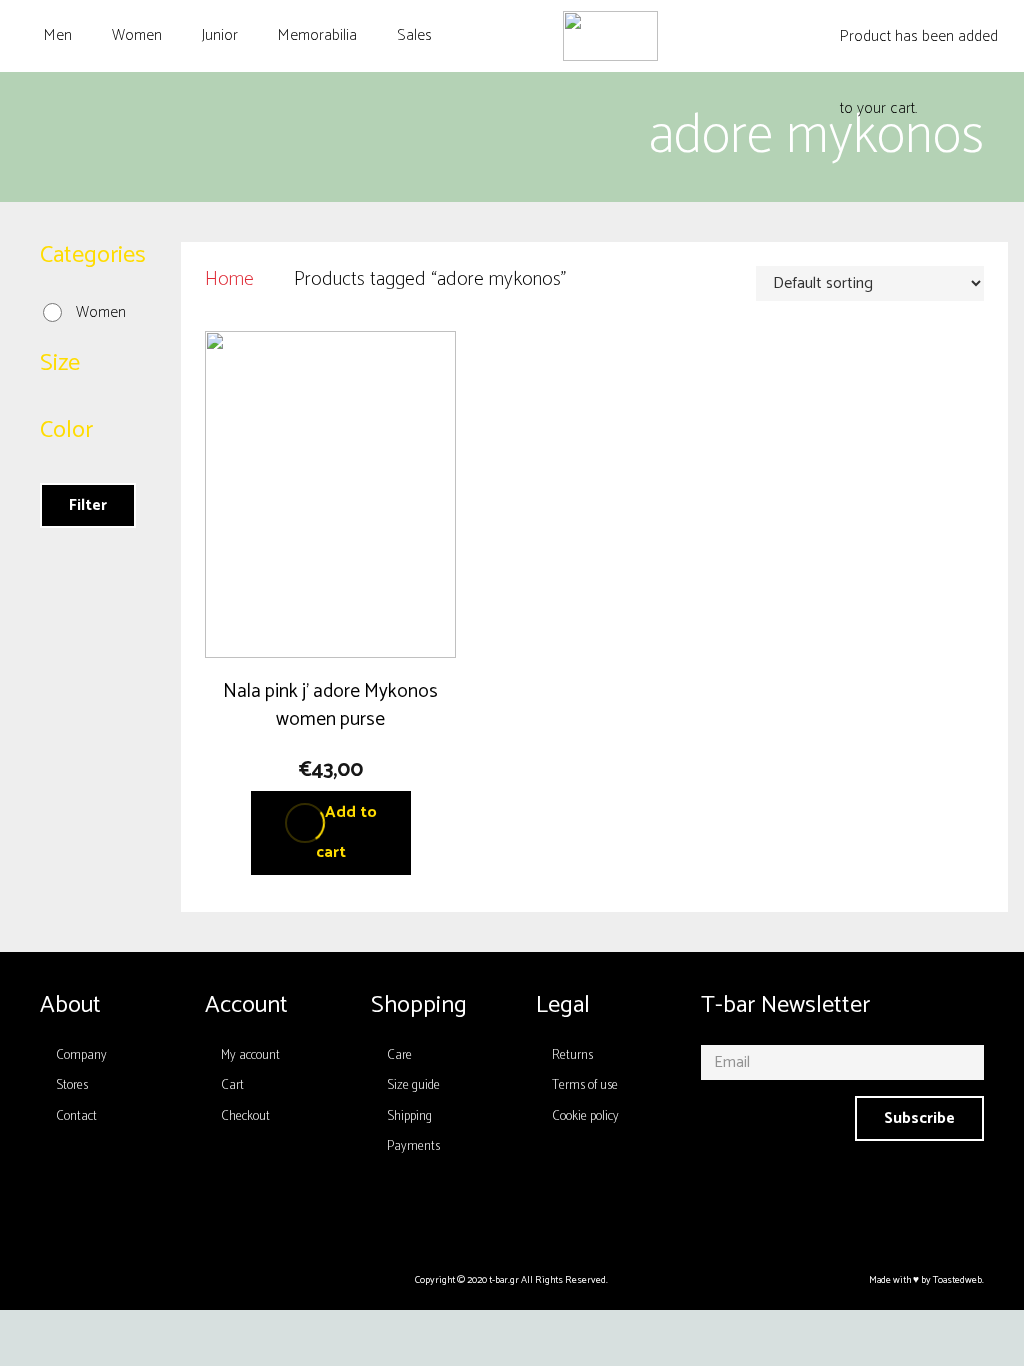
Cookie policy (585, 1116)
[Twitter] (536, 1212)
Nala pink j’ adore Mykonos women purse (330, 705)
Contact (76, 1116)
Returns (572, 1055)
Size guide (413, 1085)
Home (229, 279)
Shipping (409, 1116)
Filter (88, 505)
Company (81, 1055)
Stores (72, 1085)
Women (101, 312)
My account (250, 1055)
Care (399, 1055)
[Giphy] (584, 1212)
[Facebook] (489, 1212)
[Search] (766, 36)
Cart (232, 1085)
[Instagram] (441, 1212)
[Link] (610, 36)
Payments (413, 1146)
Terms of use (585, 1085)
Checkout (245, 1116)
